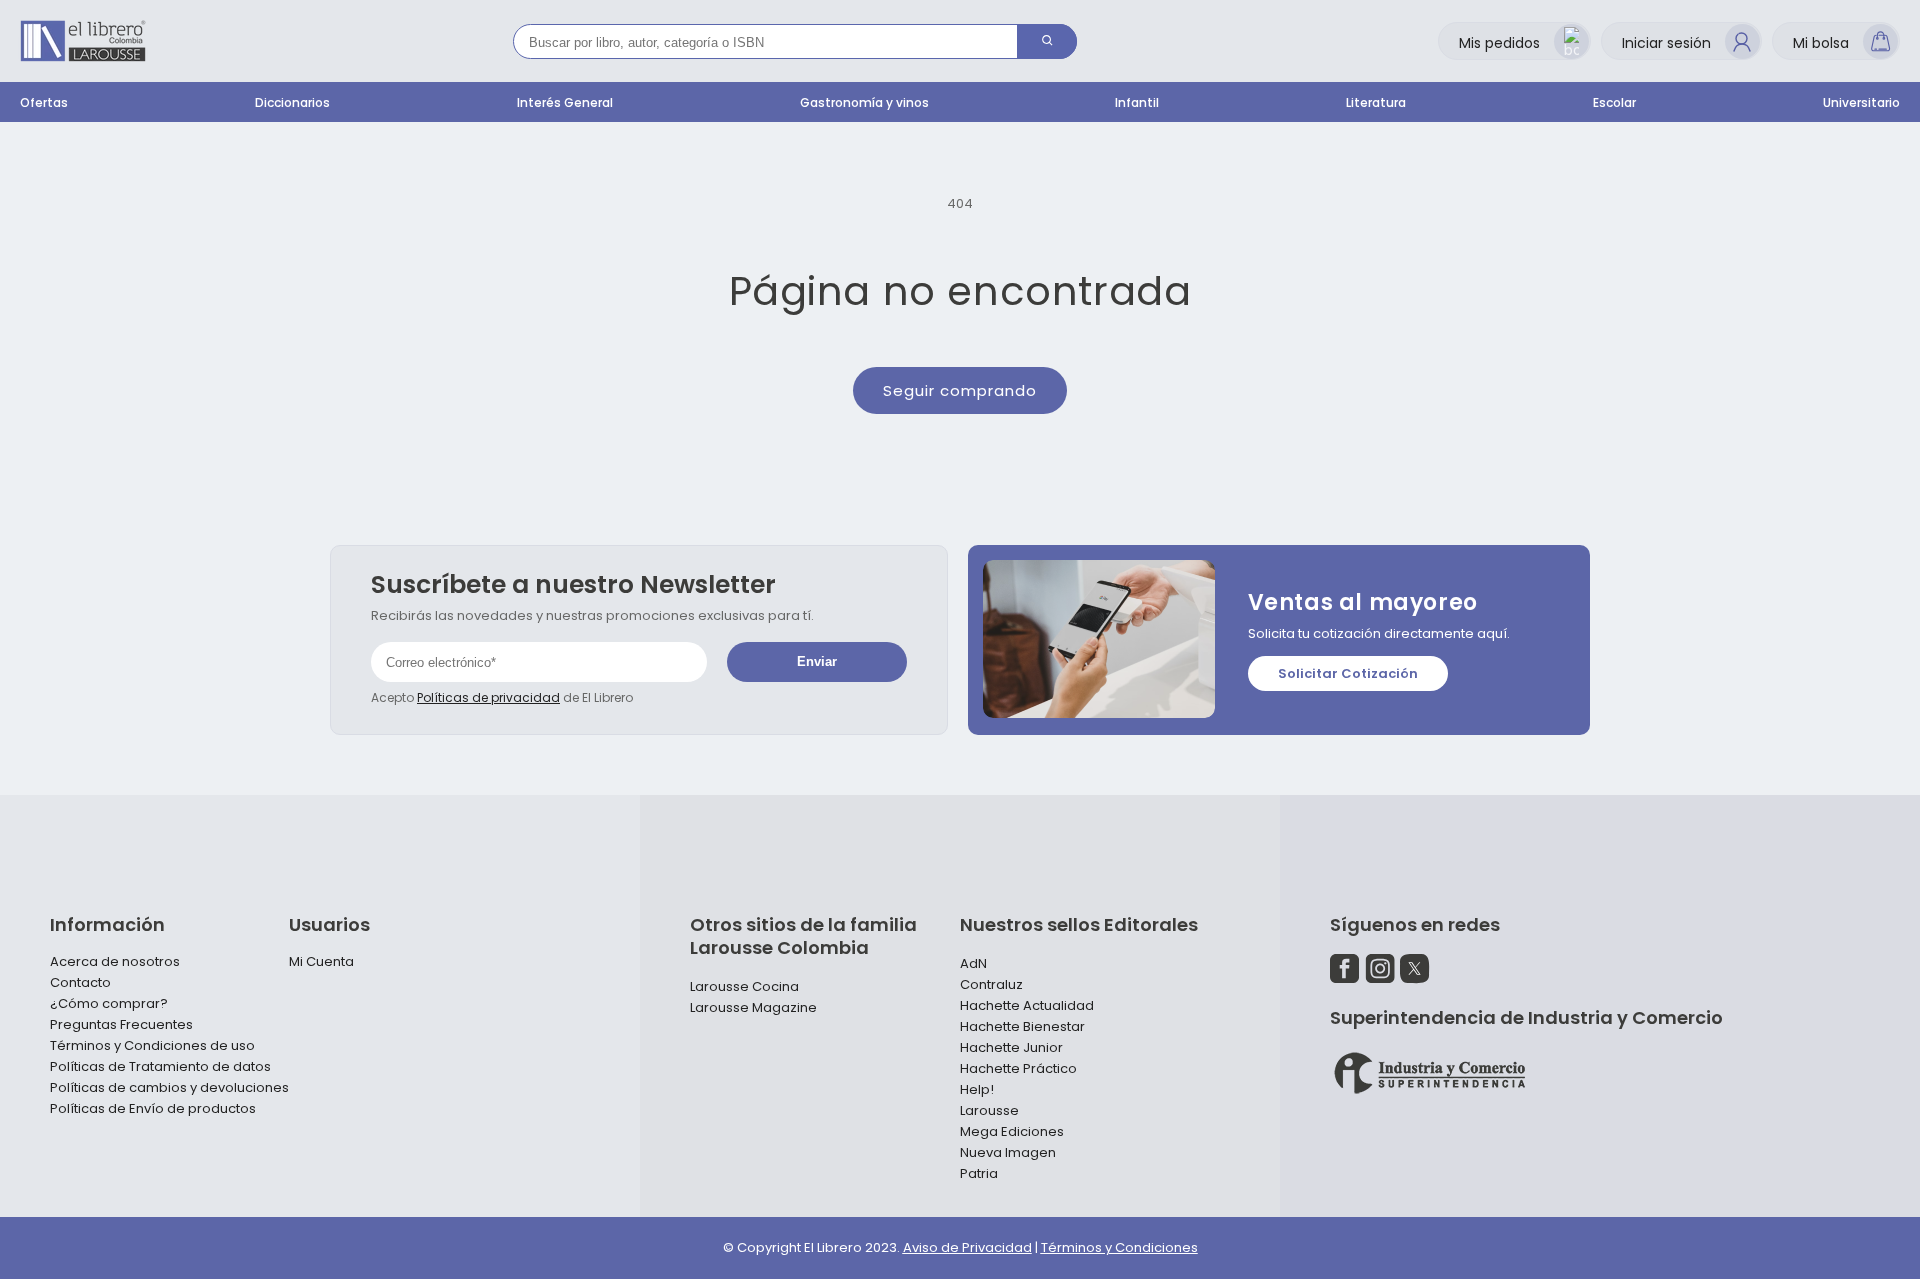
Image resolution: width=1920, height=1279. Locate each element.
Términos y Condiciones (1119, 1247)
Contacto (80, 983)
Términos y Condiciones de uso (152, 1046)
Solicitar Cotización (1348, 673)
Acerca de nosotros (115, 962)
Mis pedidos (1499, 43)
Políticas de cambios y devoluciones (169, 1088)
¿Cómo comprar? (109, 1004)
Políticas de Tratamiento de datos (160, 1067)
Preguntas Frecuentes (121, 1025)
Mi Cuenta (321, 962)
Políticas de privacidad (488, 697)
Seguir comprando (960, 390)
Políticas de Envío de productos (153, 1109)
